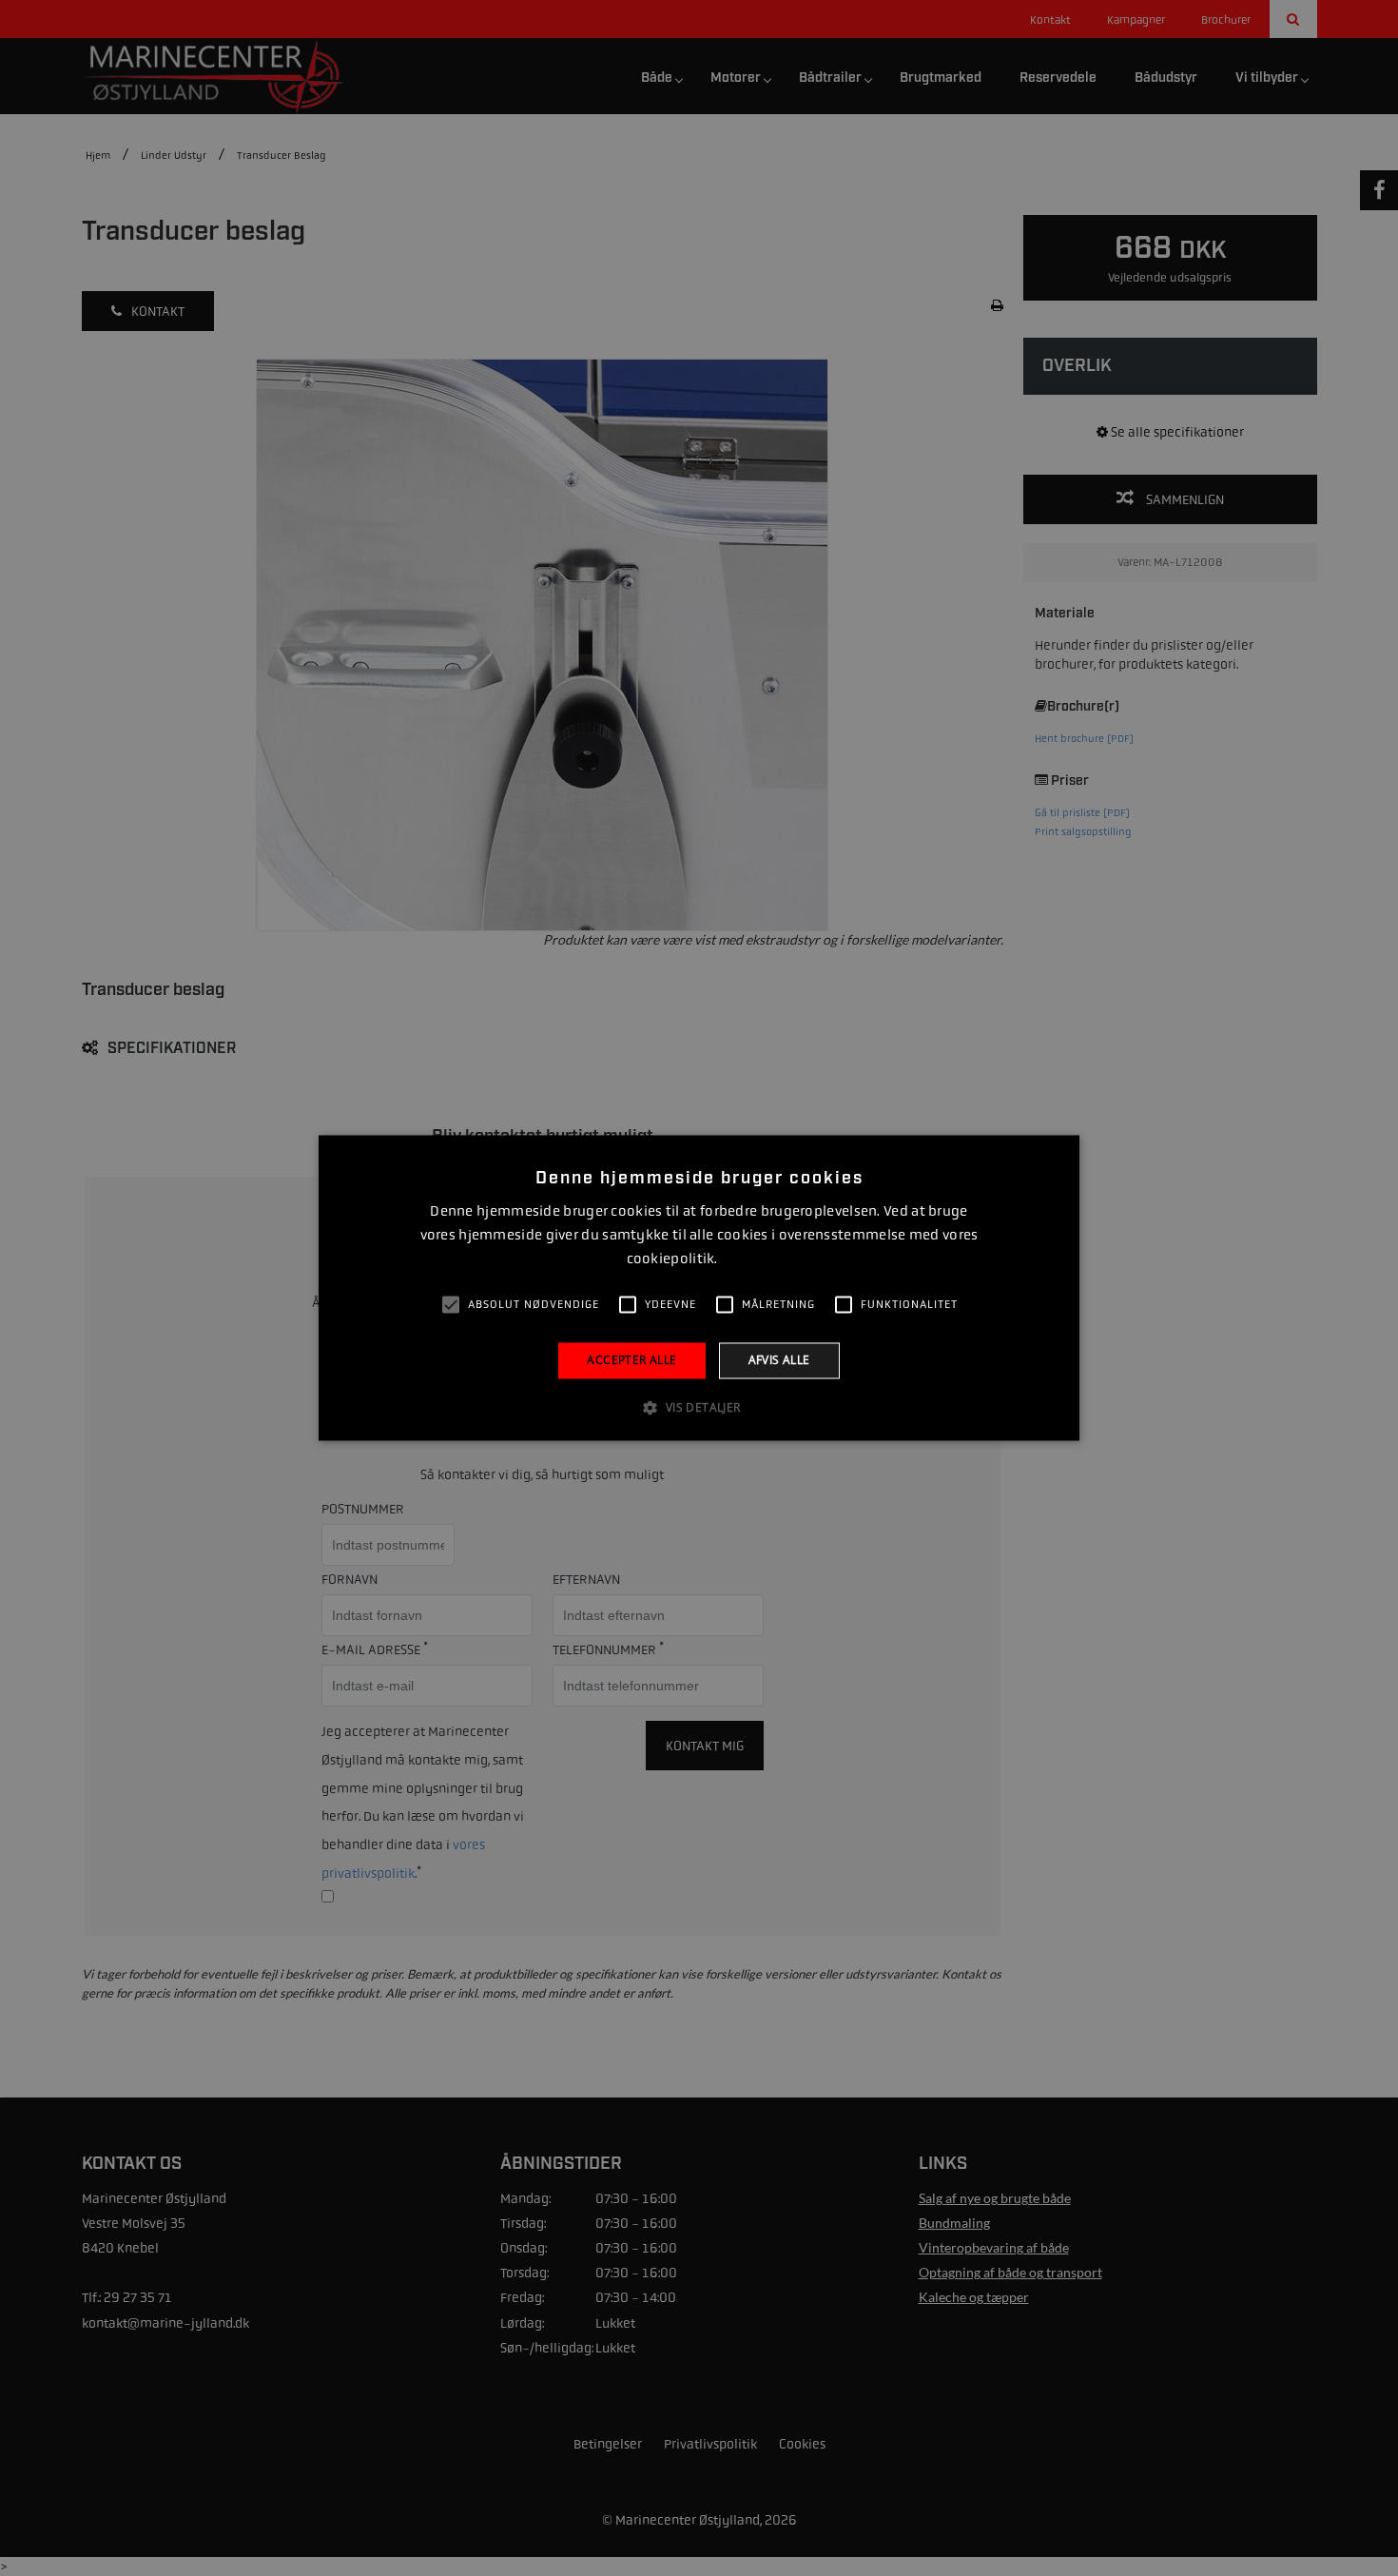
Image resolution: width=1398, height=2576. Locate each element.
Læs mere (746, 1259)
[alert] (699, 1288)
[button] (699, 1408)
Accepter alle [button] (631, 1360)
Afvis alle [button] (779, 1360)
